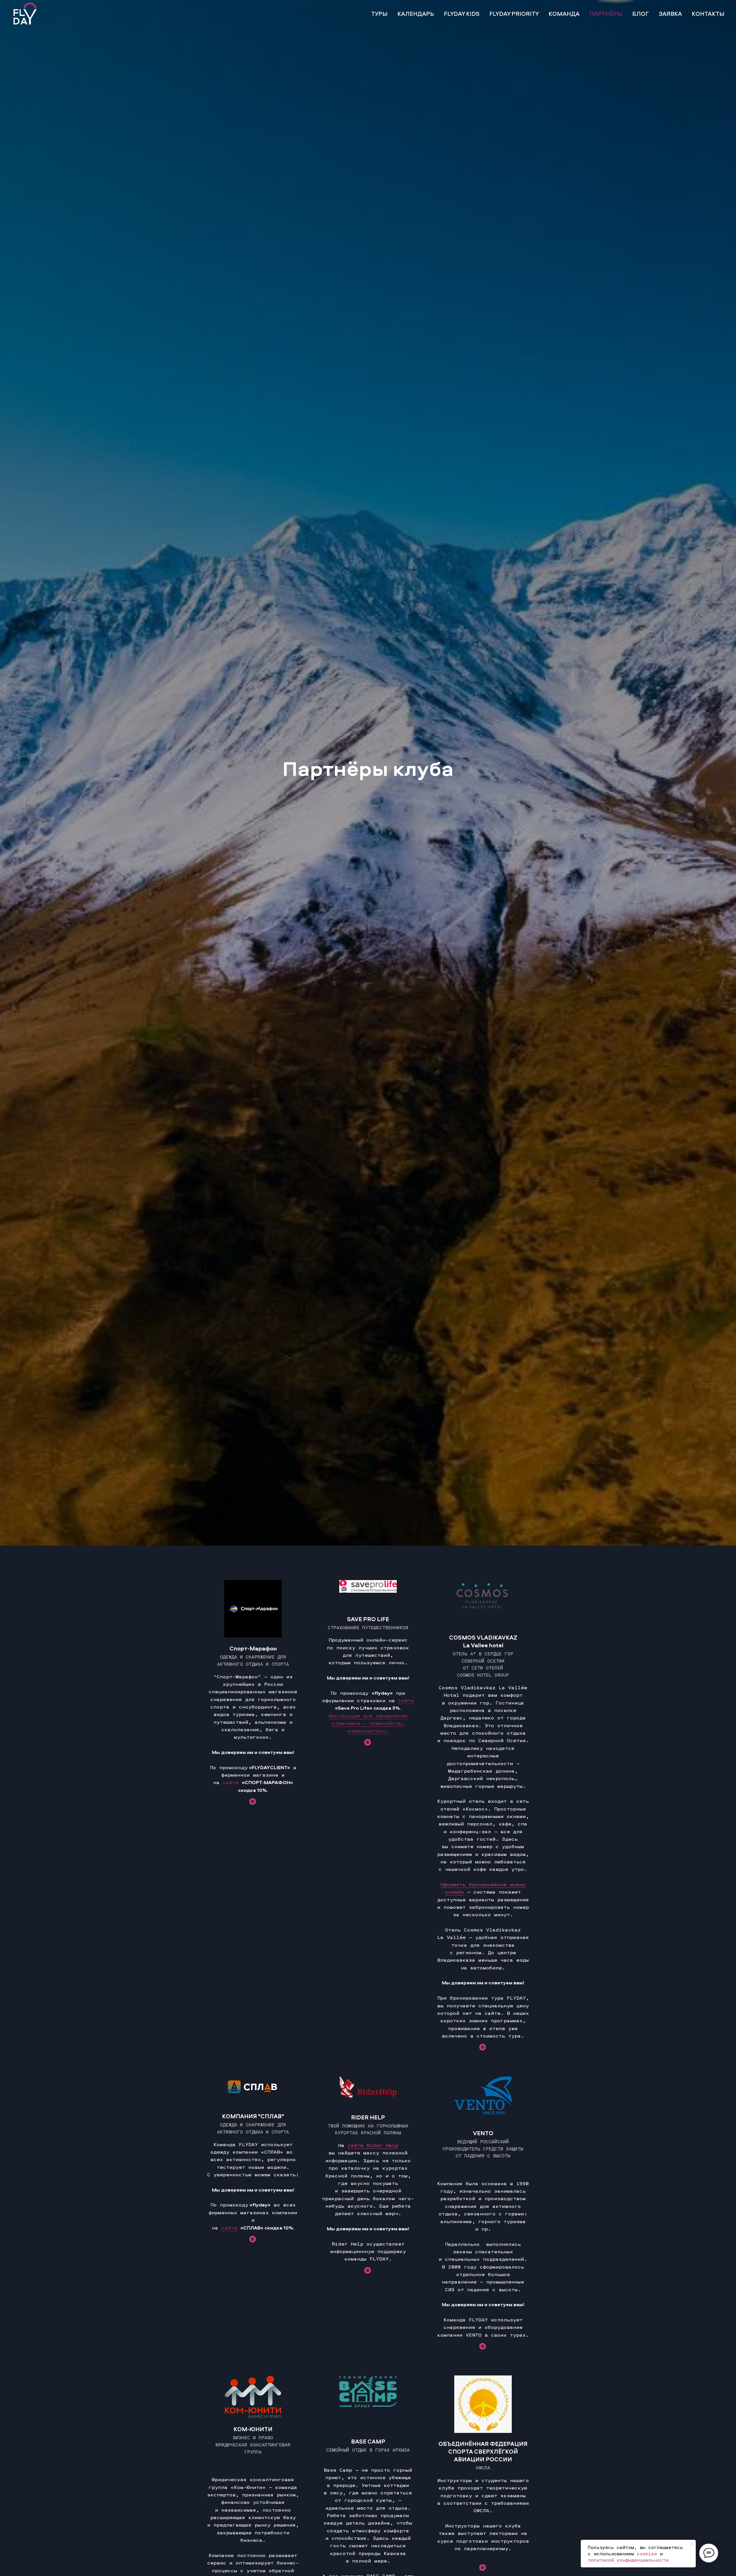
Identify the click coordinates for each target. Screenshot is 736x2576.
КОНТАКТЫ (708, 14)
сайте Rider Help (373, 2145)
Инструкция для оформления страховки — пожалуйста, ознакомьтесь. (368, 1723)
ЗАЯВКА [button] (670, 14)
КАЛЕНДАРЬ (416, 14)
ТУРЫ (379, 14)
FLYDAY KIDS (462, 14)
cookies (647, 2554)
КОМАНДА (564, 14)
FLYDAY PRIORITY (514, 14)
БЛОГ (641, 14)
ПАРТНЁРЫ (606, 14)
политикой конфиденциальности (628, 2560)
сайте (231, 1782)
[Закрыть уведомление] (691, 2544)
